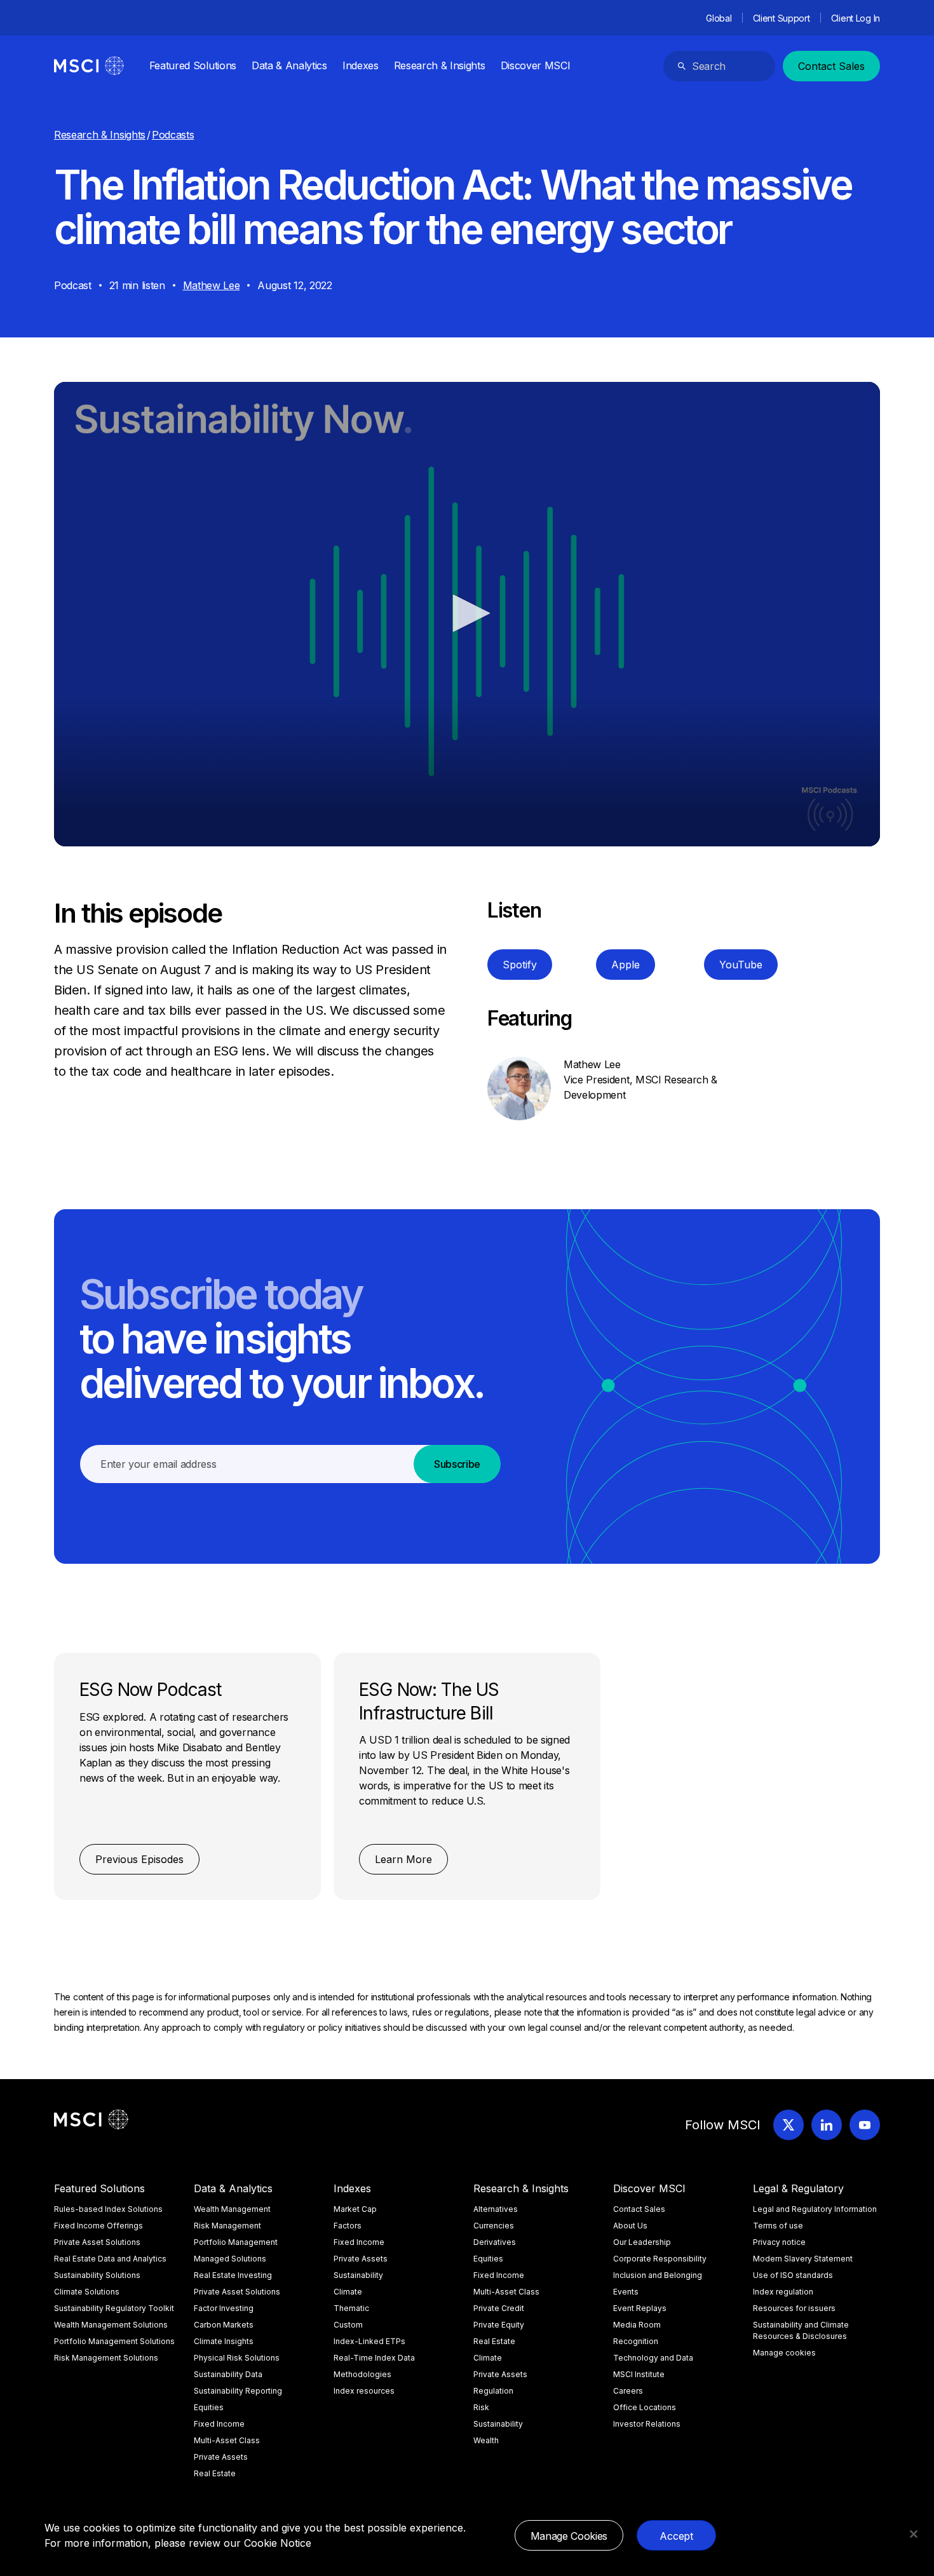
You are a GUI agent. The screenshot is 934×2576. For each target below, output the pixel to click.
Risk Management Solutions (106, 2358)
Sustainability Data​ (228, 2374)
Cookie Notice (278, 2543)
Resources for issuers (794, 2308)
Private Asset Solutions (97, 2242)
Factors (348, 2226)
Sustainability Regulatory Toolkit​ (114, 2308)
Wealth (486, 2440)
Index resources (364, 2391)
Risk (481, 2407)
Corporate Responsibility (660, 2259)
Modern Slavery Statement (803, 2259)
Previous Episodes (139, 1859)
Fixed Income (219, 2424)
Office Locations (645, 2407)
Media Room (637, 2325)
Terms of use (778, 2226)
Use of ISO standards (793, 2275)
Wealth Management (232, 2209)
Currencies (494, 2226)
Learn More (403, 1859)
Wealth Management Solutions (111, 2325)
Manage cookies (784, 2353)
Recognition (636, 2341)
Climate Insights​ (224, 2341)
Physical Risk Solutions (237, 2358)
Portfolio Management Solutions (114, 2341)
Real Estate (215, 2473)
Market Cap (355, 2209)
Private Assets (221, 2457)
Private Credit (499, 2308)
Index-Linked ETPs (369, 2341)
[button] (467, 613)
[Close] (914, 2534)
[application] (467, 614)
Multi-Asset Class (227, 2440)
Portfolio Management (236, 2242)
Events (626, 2292)
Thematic (351, 2308)
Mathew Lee (212, 285)
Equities (209, 2407)
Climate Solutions (87, 2292)
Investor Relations (647, 2424)
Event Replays (640, 2308)
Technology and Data (653, 2358)
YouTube (741, 965)
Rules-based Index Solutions (108, 2209)
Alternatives (496, 2209)
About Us (630, 2226)
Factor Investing (224, 2308)
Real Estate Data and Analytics (110, 2259)
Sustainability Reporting (238, 2391)
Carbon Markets (224, 2325)
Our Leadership (642, 2242)
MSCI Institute (639, 2374)
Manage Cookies (569, 2536)
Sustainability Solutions (97, 2275)
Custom (348, 2325)
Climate (348, 2292)
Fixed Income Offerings (98, 2226)
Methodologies (362, 2374)
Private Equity (499, 2325)
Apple (626, 965)
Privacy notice (779, 2242)
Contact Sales (831, 66)
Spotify (520, 965)
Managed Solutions (230, 2259)
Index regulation (783, 2292)
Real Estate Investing (233, 2275)
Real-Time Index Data (374, 2358)
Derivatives (495, 2242)
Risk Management (227, 2226)
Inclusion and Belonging (658, 2275)
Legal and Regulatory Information (815, 2209)
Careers (628, 2391)
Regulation (493, 2391)
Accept (676, 2536)
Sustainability (358, 2275)
